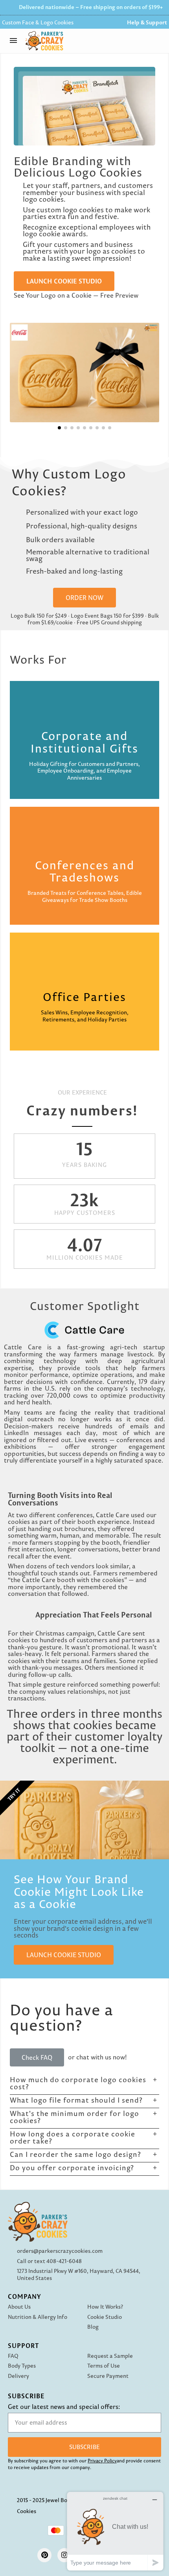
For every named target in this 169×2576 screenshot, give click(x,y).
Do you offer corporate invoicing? (72, 2168)
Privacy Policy (102, 2461)
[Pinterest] (44, 2555)
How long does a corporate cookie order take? (73, 2137)
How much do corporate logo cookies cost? (78, 2083)
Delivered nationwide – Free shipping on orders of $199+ (91, 7)
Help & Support (147, 22)
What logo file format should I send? (76, 2100)
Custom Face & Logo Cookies (38, 22)
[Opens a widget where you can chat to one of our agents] (115, 2531)
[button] (159, 41)
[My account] (139, 41)
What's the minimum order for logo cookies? (74, 2117)
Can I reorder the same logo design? (75, 2154)
